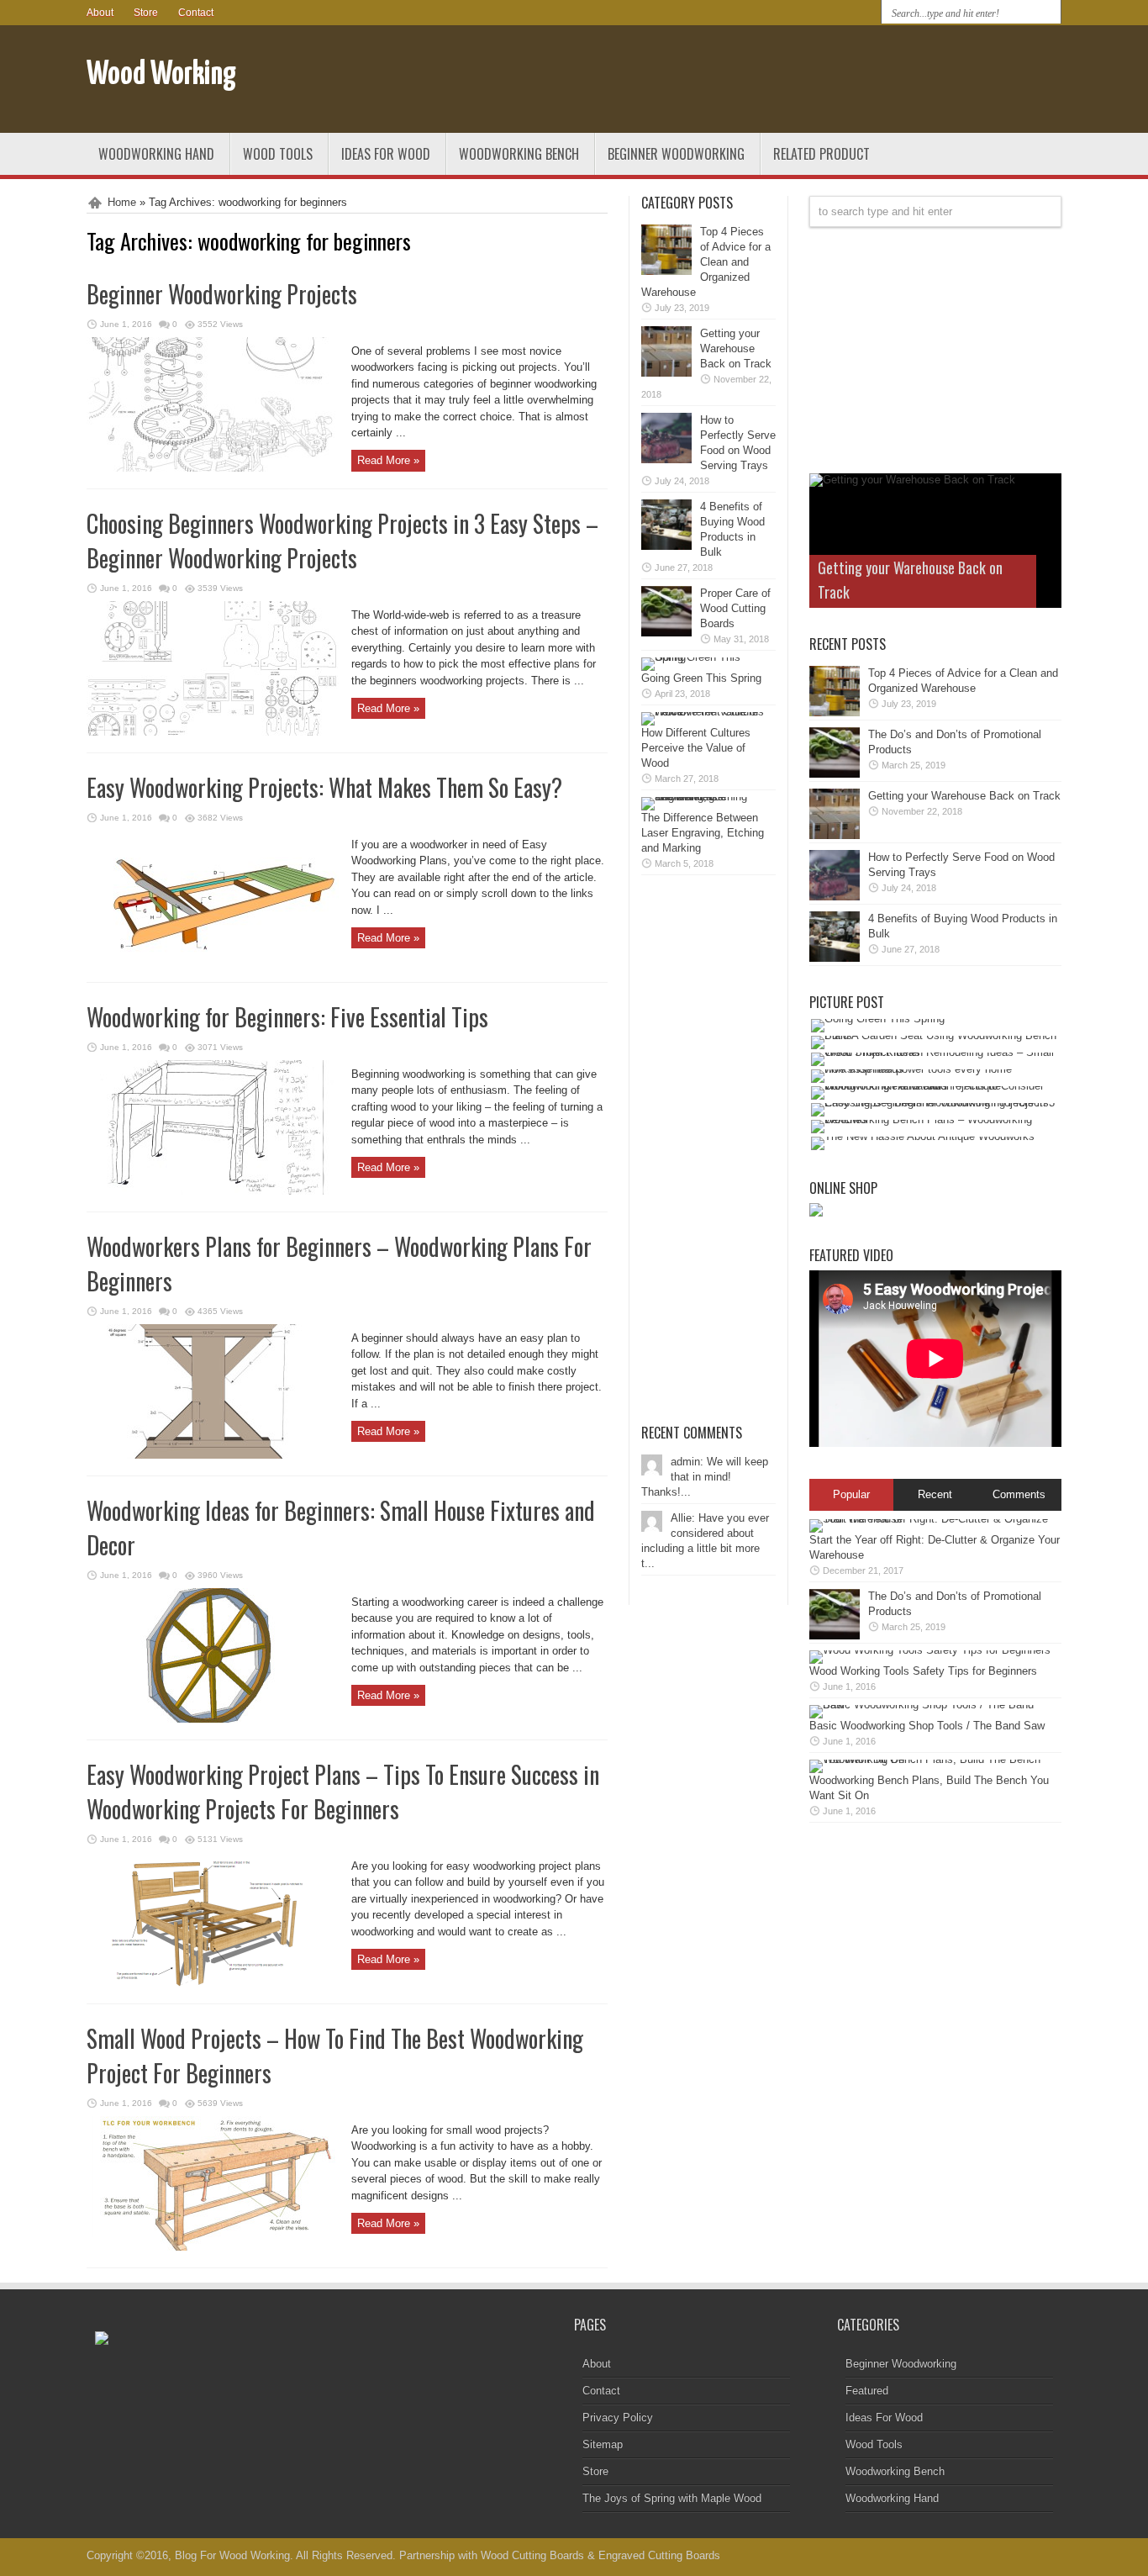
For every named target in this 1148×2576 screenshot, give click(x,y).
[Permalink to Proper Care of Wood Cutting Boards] (666, 633)
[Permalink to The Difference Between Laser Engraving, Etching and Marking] (704, 797)
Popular (851, 1494)
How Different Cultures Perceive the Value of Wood (696, 748)
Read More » (388, 460)
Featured (867, 2391)
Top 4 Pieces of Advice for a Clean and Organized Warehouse (706, 262)
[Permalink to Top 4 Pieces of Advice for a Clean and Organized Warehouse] (666, 271)
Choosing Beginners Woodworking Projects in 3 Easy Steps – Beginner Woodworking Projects (342, 541)
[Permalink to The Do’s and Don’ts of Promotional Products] (835, 774)
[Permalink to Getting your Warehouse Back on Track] (666, 373)
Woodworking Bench (519, 154)
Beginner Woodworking (676, 154)
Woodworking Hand (156, 154)
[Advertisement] (865, 82)
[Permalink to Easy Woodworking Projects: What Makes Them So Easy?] (213, 961)
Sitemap (603, 2444)
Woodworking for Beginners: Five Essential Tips (287, 1017)
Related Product (822, 154)
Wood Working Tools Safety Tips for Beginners (923, 1671)
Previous (1045, 490)
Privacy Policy (618, 2418)
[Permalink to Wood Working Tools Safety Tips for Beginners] (930, 1650)
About (100, 13)
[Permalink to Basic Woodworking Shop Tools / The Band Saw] (931, 1705)
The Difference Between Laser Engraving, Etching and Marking (703, 833)
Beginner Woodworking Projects (222, 294)
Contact (196, 13)
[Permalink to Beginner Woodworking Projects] (213, 468)
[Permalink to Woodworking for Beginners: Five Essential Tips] (213, 1191)
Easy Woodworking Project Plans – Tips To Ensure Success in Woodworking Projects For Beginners (343, 1792)
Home (122, 202)
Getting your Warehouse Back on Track (736, 348)
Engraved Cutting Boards (659, 2555)
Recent (935, 1494)
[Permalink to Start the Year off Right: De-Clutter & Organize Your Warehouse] (931, 1519)
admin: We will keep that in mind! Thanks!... (705, 1477)
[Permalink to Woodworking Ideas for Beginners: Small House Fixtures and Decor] (213, 1719)
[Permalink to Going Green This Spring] (704, 657)
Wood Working (161, 75)
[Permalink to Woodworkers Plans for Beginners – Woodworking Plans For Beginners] (213, 1455)
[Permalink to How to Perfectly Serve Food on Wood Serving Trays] (666, 459)
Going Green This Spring (701, 678)
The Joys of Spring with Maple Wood (672, 2498)
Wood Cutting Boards (532, 2555)
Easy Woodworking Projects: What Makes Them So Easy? (324, 787)
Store (146, 13)
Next (1045, 517)
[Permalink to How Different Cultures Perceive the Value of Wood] (704, 712)
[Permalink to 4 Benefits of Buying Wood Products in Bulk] (666, 546)
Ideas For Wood (386, 154)
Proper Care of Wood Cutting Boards (735, 608)
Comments (1019, 1494)
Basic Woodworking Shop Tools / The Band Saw (927, 1726)
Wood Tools (278, 154)
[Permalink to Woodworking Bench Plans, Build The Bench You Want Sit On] (931, 1759)
